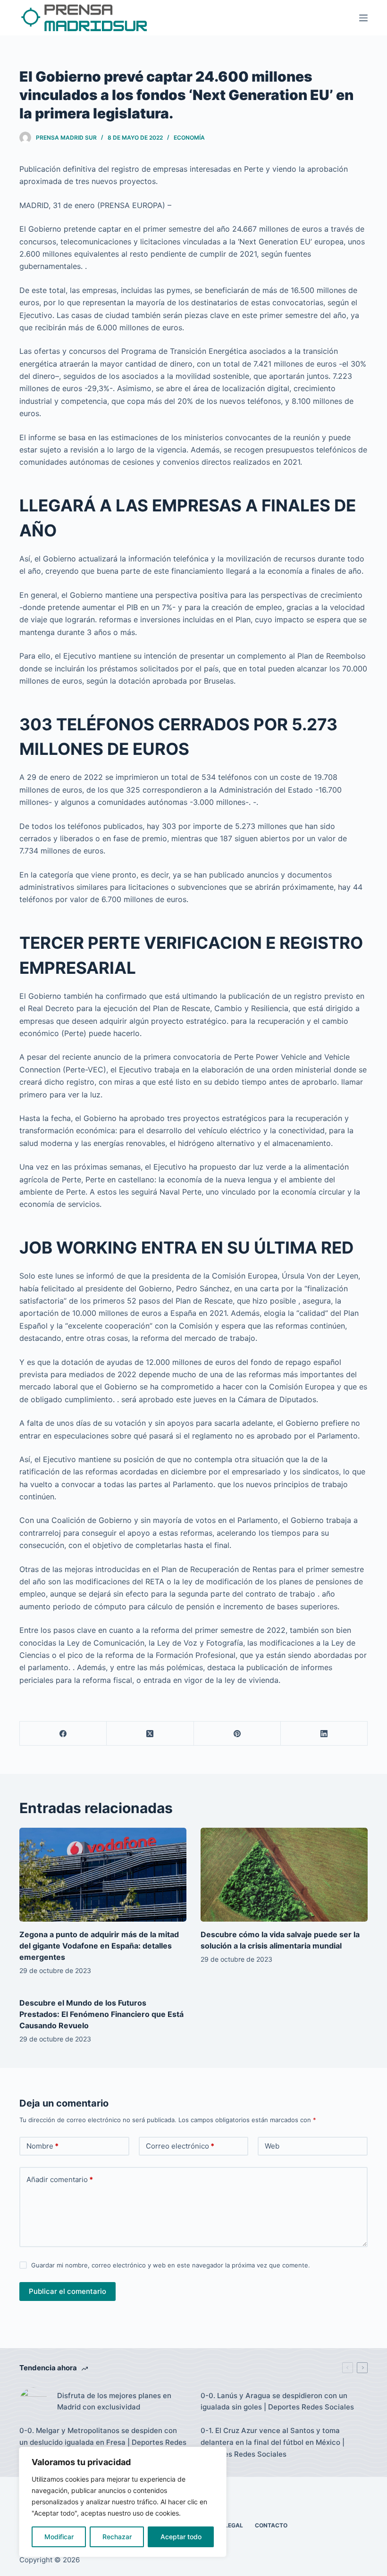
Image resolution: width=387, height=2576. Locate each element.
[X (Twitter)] (150, 1734)
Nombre (42, 2146)
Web (272, 2146)
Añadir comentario (60, 2179)
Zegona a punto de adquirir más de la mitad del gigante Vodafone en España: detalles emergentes (99, 1946)
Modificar (59, 2537)
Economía (189, 138)
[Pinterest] (237, 1734)
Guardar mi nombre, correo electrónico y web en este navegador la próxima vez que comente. (171, 2265)
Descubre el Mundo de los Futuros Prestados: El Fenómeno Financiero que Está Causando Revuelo (101, 2014)
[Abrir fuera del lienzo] (363, 18)
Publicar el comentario (67, 2291)
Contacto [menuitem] (271, 2525)
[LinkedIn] (324, 1734)
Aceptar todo (181, 2537)
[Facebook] (63, 1734)
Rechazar (117, 2537)
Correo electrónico (180, 2146)
